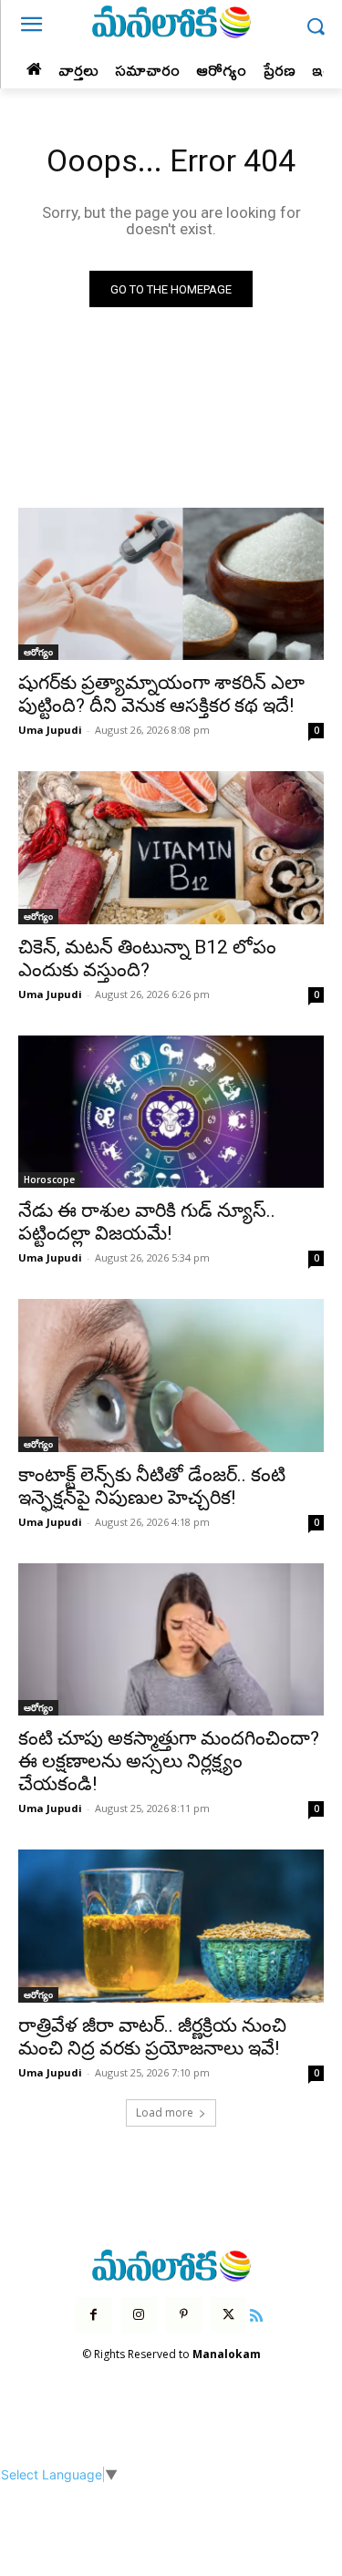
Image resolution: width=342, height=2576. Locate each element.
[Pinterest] (184, 2315)
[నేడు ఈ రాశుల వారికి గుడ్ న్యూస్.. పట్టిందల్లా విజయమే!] (171, 1112)
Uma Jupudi (50, 730)
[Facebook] (93, 2315)
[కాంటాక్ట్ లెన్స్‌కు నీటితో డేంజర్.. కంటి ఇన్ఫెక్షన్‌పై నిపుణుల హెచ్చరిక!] (171, 1376)
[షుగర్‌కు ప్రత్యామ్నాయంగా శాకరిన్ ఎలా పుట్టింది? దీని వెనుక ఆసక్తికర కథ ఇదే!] (171, 584)
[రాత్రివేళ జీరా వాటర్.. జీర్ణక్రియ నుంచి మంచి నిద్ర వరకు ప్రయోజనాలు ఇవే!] (171, 1926)
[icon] (256, 2313)
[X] (228, 2315)
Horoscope (49, 1180)
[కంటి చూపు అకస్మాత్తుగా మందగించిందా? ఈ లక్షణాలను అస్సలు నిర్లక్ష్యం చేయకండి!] (171, 1640)
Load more (165, 2112)
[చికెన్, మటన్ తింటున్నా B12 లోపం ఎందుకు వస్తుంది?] (171, 848)
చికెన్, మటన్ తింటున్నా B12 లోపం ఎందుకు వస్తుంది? (147, 958)
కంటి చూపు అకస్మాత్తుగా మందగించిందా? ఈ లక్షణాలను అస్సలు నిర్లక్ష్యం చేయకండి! (169, 1761)
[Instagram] (139, 2315)
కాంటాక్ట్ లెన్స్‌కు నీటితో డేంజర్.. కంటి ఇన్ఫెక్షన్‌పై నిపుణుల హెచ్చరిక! (152, 1486)
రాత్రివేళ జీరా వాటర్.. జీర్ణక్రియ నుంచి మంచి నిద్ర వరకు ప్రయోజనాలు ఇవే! (152, 2037)
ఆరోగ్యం (38, 652)
